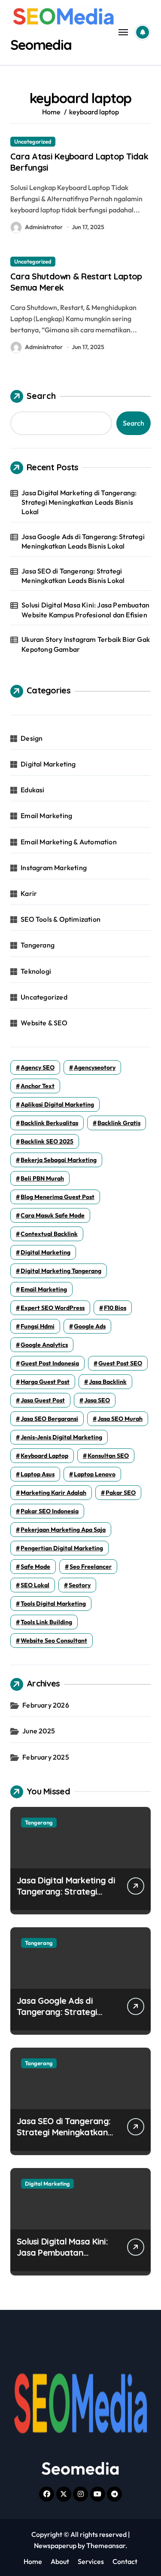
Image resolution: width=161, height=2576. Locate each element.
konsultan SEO (108, 1456)
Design (32, 738)
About (60, 2561)
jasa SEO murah (120, 1419)
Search (41, 396)
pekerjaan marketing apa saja (63, 1530)
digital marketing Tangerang (61, 1271)
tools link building (46, 1622)
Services (91, 2561)
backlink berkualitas (49, 1123)
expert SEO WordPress (53, 1308)
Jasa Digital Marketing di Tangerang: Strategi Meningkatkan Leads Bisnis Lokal (79, 502)
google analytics (44, 1345)
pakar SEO (121, 1493)
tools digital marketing (53, 1604)
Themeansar (106, 2545)
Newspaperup (55, 2545)
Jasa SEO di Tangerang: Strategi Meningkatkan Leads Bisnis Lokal (73, 576)
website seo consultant (54, 1641)
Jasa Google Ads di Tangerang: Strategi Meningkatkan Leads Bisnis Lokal (83, 541)
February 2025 (46, 1757)
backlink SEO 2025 (47, 1141)
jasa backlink (108, 1382)
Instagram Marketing (54, 868)
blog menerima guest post (58, 1197)
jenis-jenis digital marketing (61, 1437)
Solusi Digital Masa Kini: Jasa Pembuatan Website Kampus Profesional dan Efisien (85, 610)
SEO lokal (35, 1585)
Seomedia (41, 45)
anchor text (38, 1086)
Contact (125, 2561)
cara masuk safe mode (53, 1215)
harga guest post (45, 1382)
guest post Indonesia (50, 1363)
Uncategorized (33, 141)
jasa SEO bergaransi (49, 1419)
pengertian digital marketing (62, 1548)
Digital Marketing (48, 764)
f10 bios (115, 1308)
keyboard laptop (44, 1456)
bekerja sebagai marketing (59, 1160)
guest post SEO (120, 1363)
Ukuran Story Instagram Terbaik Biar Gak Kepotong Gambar (86, 644)
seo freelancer (91, 1567)
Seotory (80, 1585)
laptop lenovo (95, 1474)
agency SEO (38, 1067)
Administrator (44, 227)
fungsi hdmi (38, 1326)
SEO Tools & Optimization (61, 919)
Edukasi (32, 790)
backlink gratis (119, 1123)
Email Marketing (46, 816)
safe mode (35, 1567)
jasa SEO (97, 1400)
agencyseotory (95, 1067)
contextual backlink (49, 1234)
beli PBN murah (42, 1178)
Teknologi (36, 971)
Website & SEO (44, 1023)
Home (33, 2561)
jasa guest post (43, 1400)
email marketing (44, 1289)
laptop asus (38, 1474)
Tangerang (38, 945)
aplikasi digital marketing (57, 1104)
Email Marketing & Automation (69, 842)
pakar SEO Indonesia (50, 1511)
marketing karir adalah (53, 1493)
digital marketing (46, 1252)
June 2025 (39, 1731)
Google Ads (90, 1326)
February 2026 (46, 1705)
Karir (29, 893)
